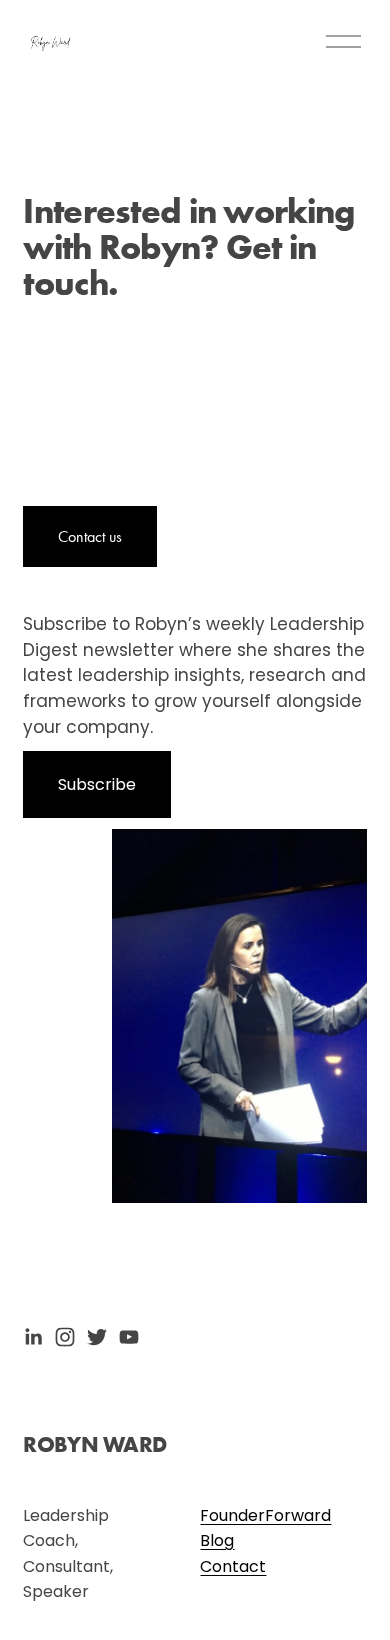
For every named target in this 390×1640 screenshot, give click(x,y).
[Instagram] (65, 1337)
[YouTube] (129, 1337)
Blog (217, 1540)
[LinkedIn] (33, 1337)
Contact (233, 1566)
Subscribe (97, 784)
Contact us (90, 536)
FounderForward (265, 1515)
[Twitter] (97, 1337)
